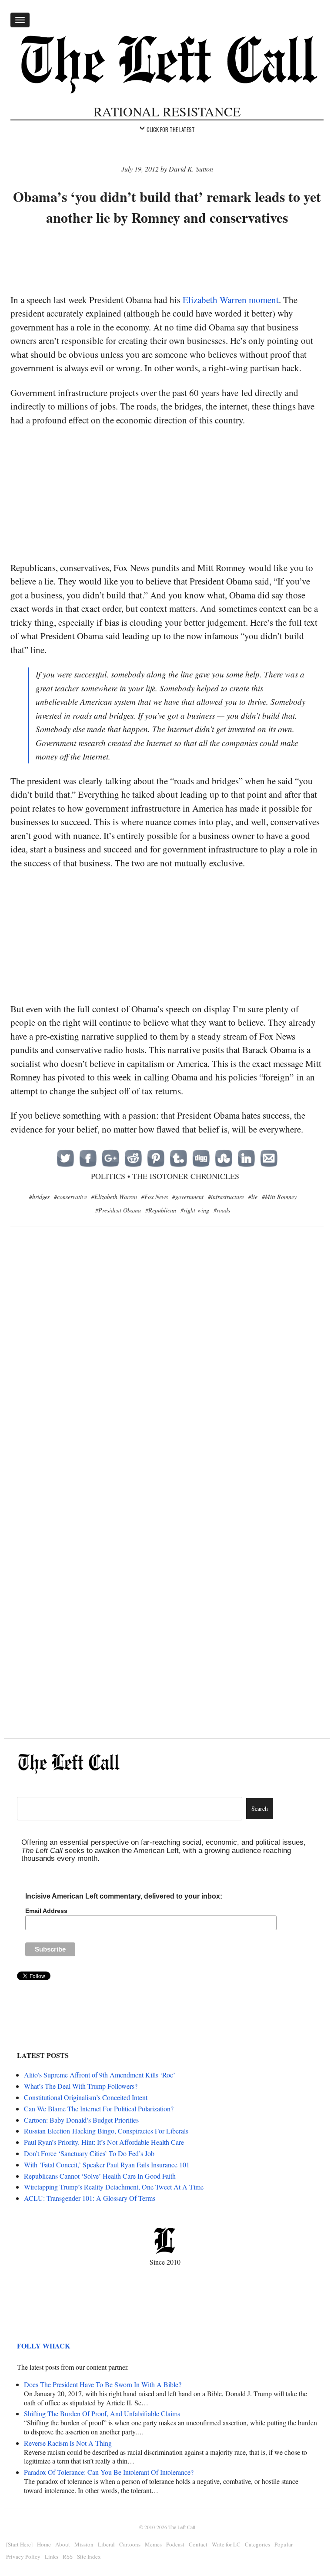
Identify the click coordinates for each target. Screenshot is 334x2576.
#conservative (70, 1197)
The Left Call (182, 2527)
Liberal (106, 2544)
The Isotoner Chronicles (186, 1176)
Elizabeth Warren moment (231, 300)
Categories (257, 2544)
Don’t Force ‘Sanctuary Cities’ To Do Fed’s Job (89, 2153)
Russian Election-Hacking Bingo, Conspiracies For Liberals (106, 2131)
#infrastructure (226, 1197)
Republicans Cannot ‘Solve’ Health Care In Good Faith (100, 2176)
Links (52, 2556)
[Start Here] (19, 2544)
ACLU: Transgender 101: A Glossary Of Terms (90, 2198)
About (63, 2544)
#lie (253, 1197)
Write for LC (226, 2544)
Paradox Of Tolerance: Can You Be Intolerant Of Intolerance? (109, 2472)
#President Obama (118, 1210)
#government (188, 1197)
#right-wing (195, 1210)
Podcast (175, 2544)
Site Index (89, 2556)
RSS (68, 2556)
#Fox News (155, 1197)
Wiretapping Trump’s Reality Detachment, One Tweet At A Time (114, 2187)
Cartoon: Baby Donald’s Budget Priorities (81, 2120)
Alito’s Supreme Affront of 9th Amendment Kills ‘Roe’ (100, 2075)
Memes (153, 2544)
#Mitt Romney (279, 1197)
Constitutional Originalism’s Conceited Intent (86, 2097)
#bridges (39, 1197)
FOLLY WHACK (43, 2346)
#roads (222, 1210)
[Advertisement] (169, 261)
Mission (84, 2544)
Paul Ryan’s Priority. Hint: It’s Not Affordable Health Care (104, 2142)
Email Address (46, 1911)
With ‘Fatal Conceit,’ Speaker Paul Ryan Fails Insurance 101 (107, 2165)
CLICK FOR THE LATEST (171, 129)
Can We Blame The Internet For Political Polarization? (99, 2109)
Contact (198, 2544)
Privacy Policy (23, 2556)
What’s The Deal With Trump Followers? (81, 2086)
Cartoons (130, 2544)
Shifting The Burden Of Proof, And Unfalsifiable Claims (102, 2413)
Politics (108, 1176)
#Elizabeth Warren (114, 1197)
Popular (284, 2544)
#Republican (161, 1210)
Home (44, 2544)
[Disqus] (167, 1374)
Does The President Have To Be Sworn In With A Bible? (103, 2384)
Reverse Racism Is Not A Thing (68, 2443)
